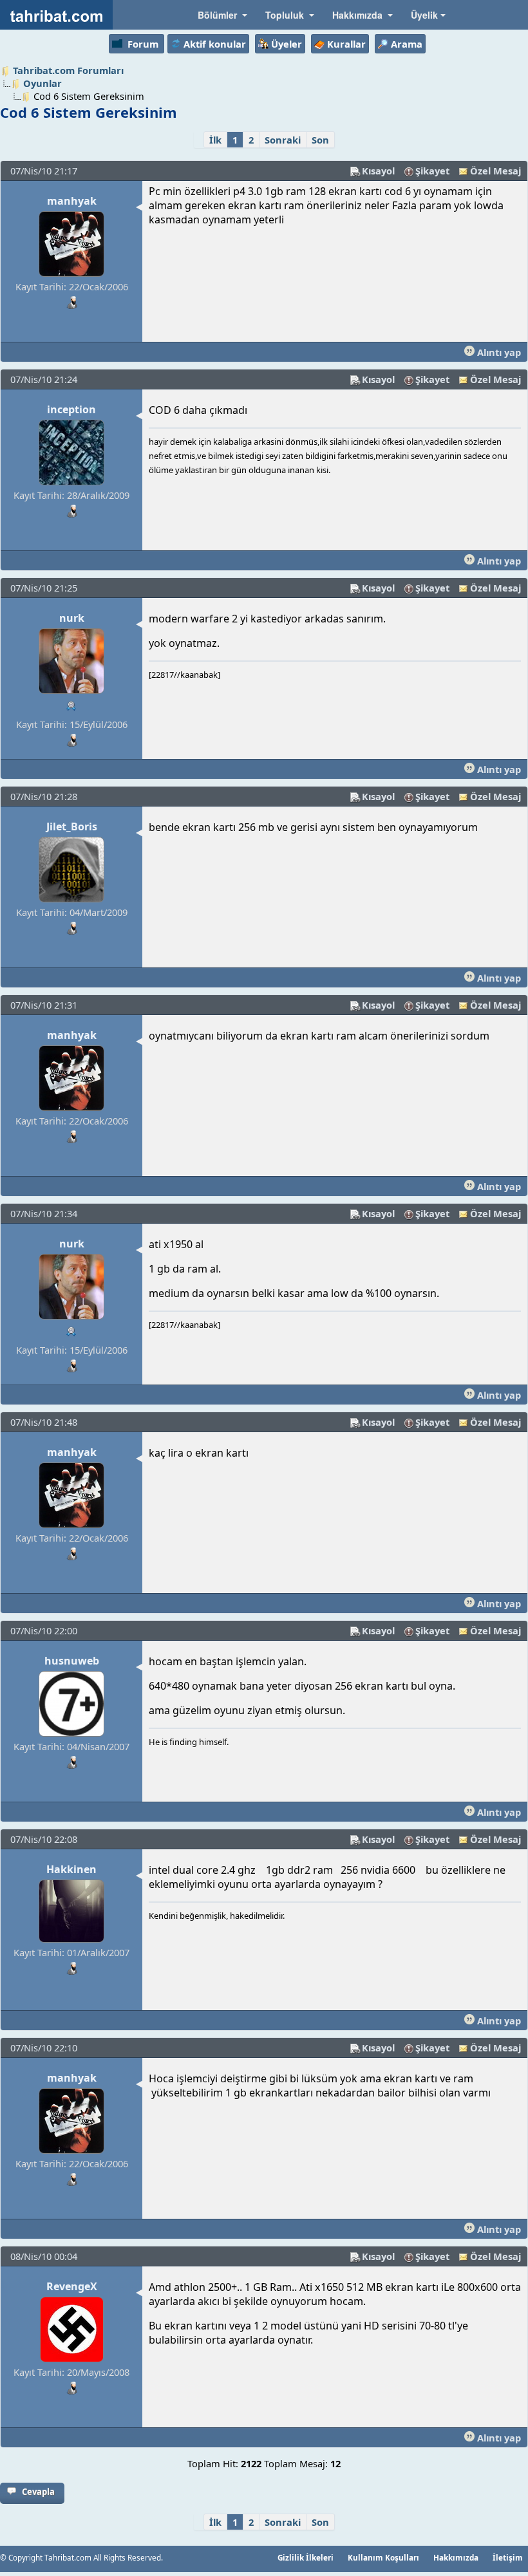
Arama (407, 44)
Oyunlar (42, 83)
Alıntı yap (498, 352)
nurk (72, 618)
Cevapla (38, 2492)
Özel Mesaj (495, 171)
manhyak (72, 201)
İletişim (508, 2557)
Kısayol (378, 171)
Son (320, 140)
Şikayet (432, 171)
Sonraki (283, 140)
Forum (143, 44)
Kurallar (346, 44)
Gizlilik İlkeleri (306, 2557)
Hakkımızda (456, 2557)
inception (71, 409)
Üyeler (287, 44)
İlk (215, 140)
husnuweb (72, 1661)
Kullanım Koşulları (383, 2557)
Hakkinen (71, 1869)
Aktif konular (215, 44)
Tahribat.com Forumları (68, 70)
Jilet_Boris (72, 826)
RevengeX (72, 2286)
